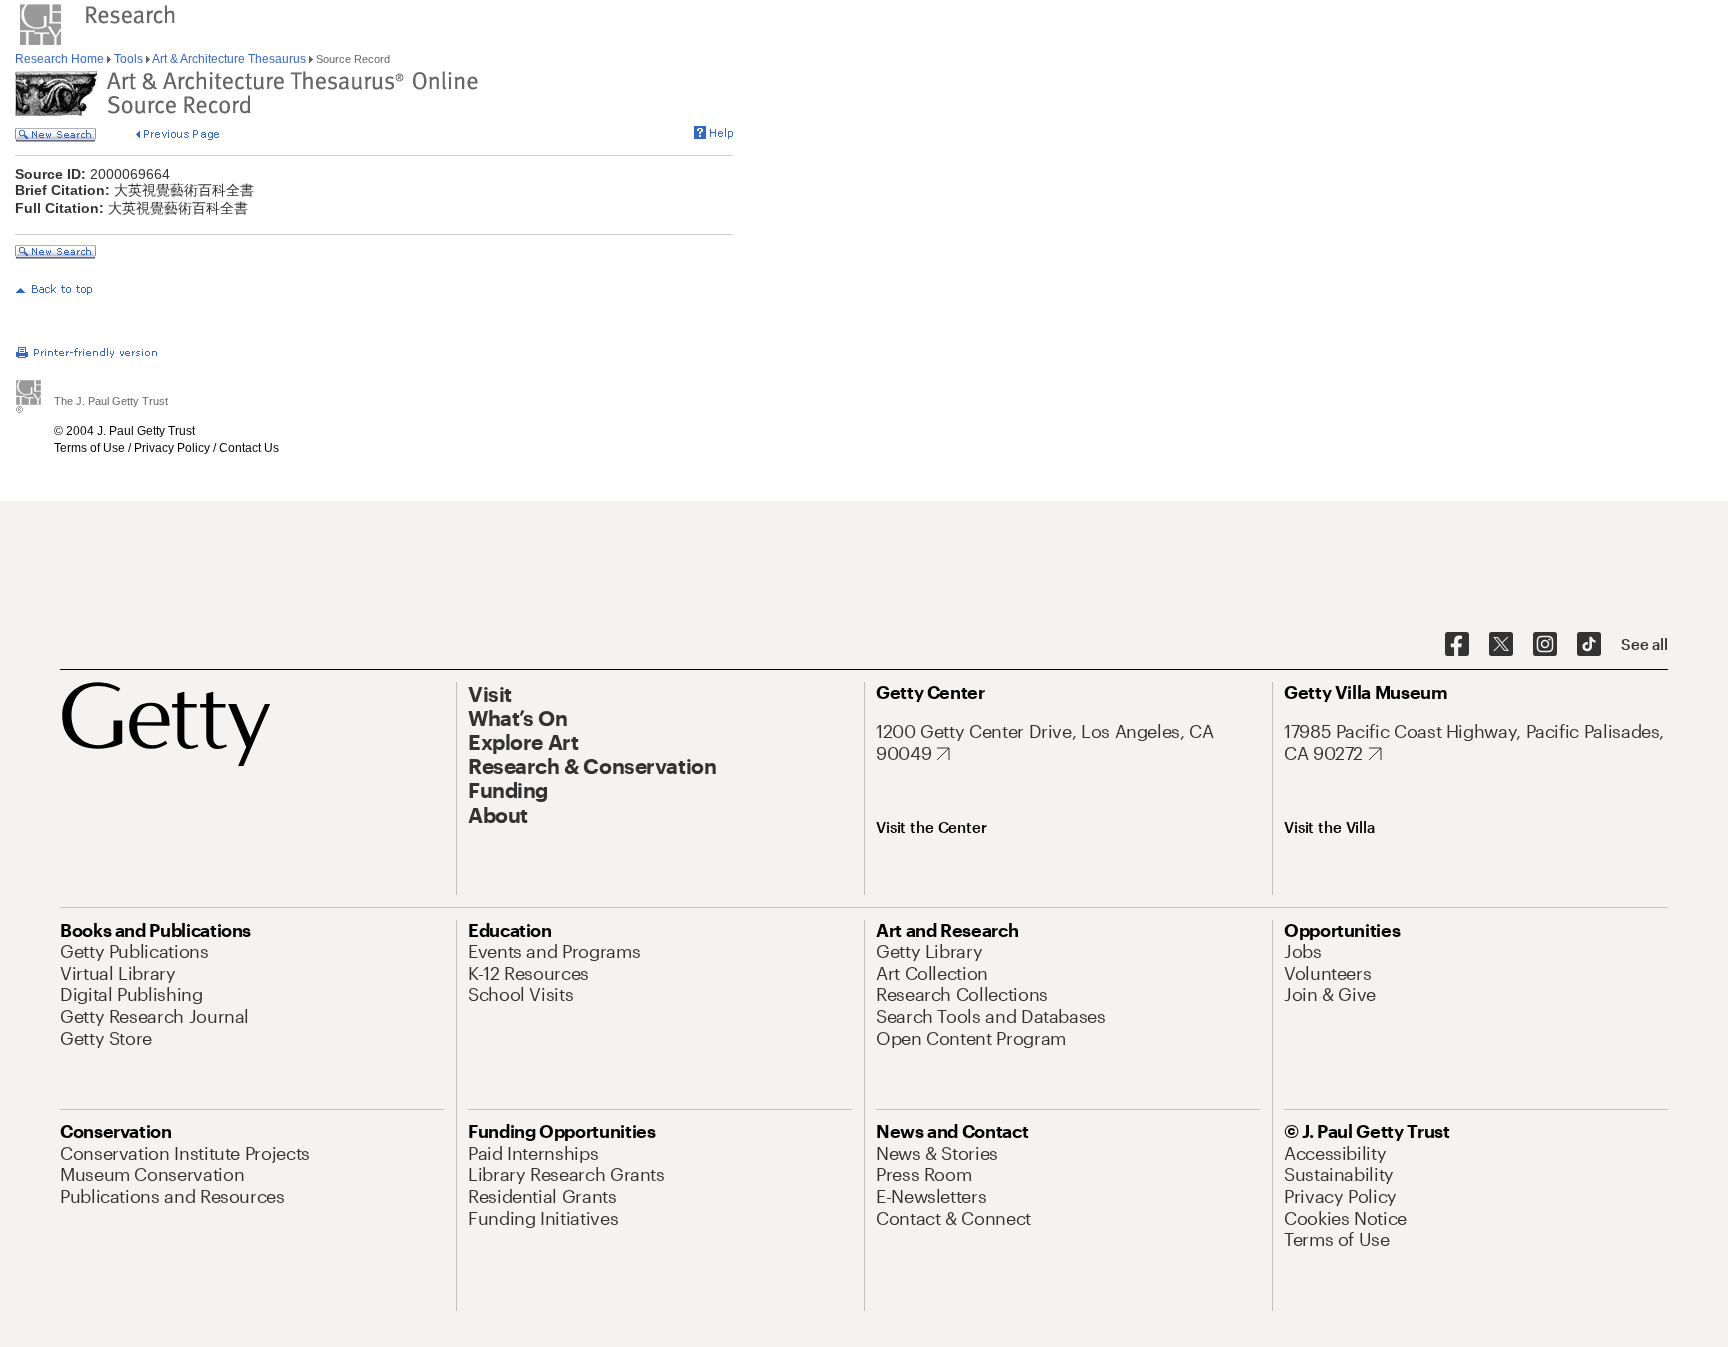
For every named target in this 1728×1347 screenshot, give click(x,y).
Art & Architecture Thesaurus (229, 59)
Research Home (61, 59)
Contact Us (249, 448)
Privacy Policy (172, 448)
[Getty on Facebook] (1457, 645)
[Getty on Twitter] (1501, 645)
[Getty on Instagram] (1545, 645)
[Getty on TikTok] (1589, 645)
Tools (128, 59)
